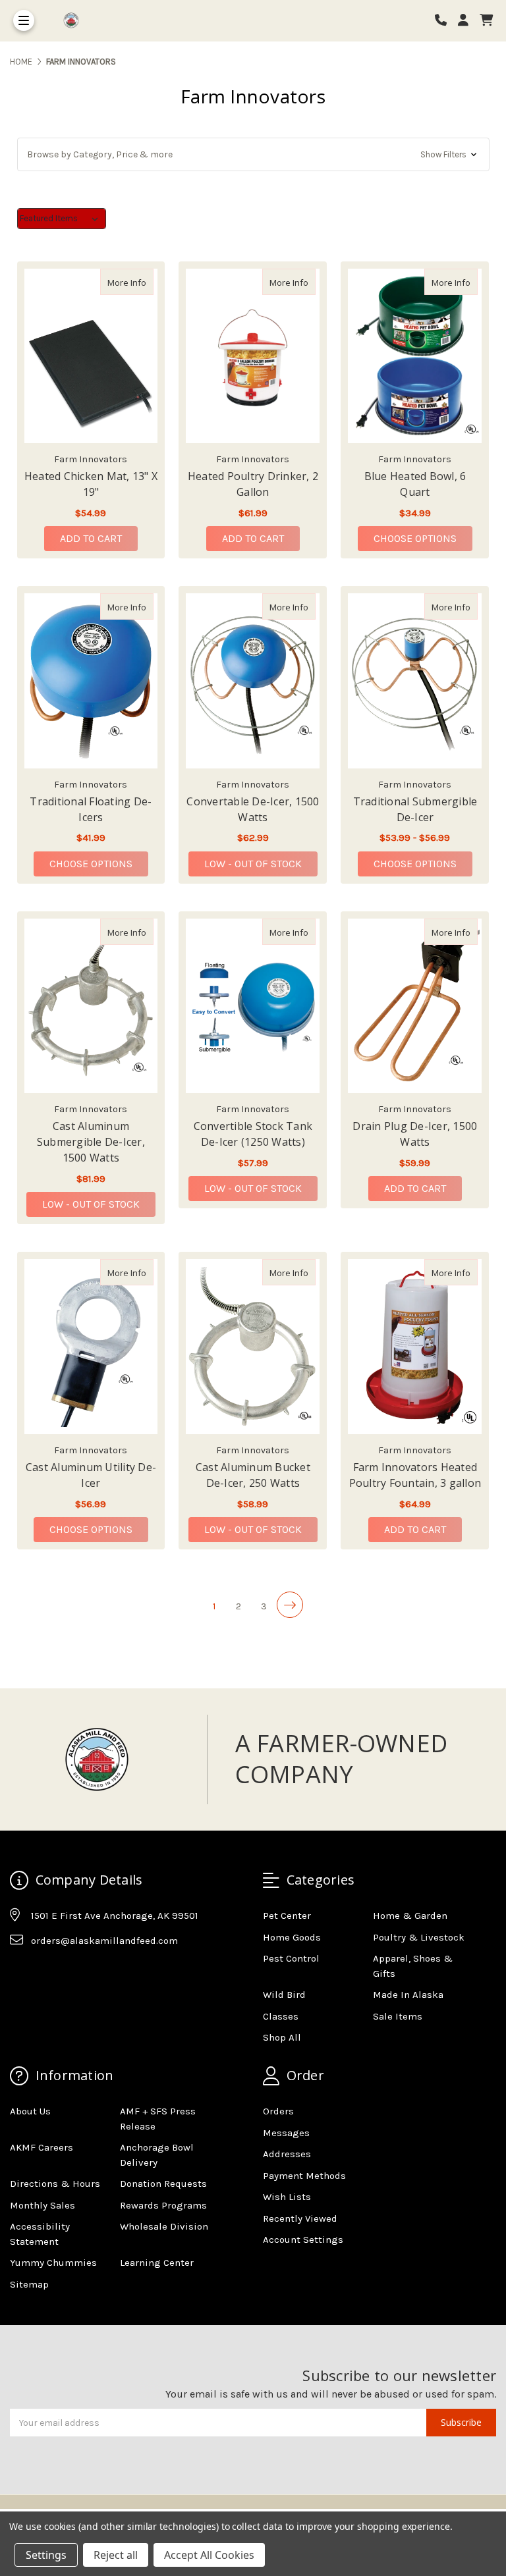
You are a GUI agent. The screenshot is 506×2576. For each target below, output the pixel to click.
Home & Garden (410, 1916)
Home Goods (292, 1937)
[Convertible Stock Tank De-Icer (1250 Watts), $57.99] (253, 1006)
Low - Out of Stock (253, 864)
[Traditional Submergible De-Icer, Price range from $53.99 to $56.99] (415, 681)
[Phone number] (445, 21)
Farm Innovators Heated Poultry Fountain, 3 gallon (415, 1475)
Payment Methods (304, 2176)
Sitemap (29, 2284)
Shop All (282, 2037)
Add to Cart (91, 538)
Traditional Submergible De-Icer (415, 809)
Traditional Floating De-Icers (91, 809)
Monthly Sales (42, 2205)
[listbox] (62, 219)
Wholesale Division (164, 2226)
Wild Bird (284, 1995)
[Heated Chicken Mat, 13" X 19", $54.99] (91, 356)
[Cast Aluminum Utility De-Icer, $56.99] (91, 1347)
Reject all (116, 2555)
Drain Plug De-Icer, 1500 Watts (415, 1134)
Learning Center (157, 2263)
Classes (281, 2016)
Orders (278, 2111)
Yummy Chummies (53, 2263)
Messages (286, 2133)
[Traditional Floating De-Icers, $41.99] (91, 681)
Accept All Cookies (209, 2555)
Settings (46, 2555)
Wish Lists (287, 2197)
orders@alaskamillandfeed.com (104, 1941)
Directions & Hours (55, 2184)
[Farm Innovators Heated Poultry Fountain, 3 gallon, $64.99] (415, 1347)
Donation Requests (163, 2184)
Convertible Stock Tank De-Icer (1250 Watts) (253, 1134)
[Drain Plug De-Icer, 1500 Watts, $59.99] (415, 1006)
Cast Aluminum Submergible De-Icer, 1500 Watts (91, 1142)
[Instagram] (45, 1973)
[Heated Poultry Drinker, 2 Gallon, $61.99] (253, 356)
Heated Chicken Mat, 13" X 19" (91, 484)
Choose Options (423, 538)
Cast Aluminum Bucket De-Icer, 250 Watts (253, 1475)
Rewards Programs (163, 2205)
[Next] (290, 1605)
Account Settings (303, 2240)
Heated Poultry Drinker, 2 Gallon (253, 484)
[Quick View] (140, 282)
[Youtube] (70, 1973)
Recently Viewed (300, 2218)
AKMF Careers (42, 2147)
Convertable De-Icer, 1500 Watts (253, 809)
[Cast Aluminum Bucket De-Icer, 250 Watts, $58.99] (253, 1347)
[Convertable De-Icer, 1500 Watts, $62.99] (253, 681)
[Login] (468, 21)
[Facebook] (19, 1973)
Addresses (287, 2154)
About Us (30, 2111)
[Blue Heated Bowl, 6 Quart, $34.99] (415, 356)
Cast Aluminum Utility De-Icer (91, 1475)
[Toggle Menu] (24, 20)
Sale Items (398, 2016)
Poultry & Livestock (419, 1937)
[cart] (486, 21)
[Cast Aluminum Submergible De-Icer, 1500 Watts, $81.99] (91, 1006)
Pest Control (291, 1958)
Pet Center (287, 1916)
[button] (253, 154)
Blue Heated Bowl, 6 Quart (415, 484)
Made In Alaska (408, 1995)
